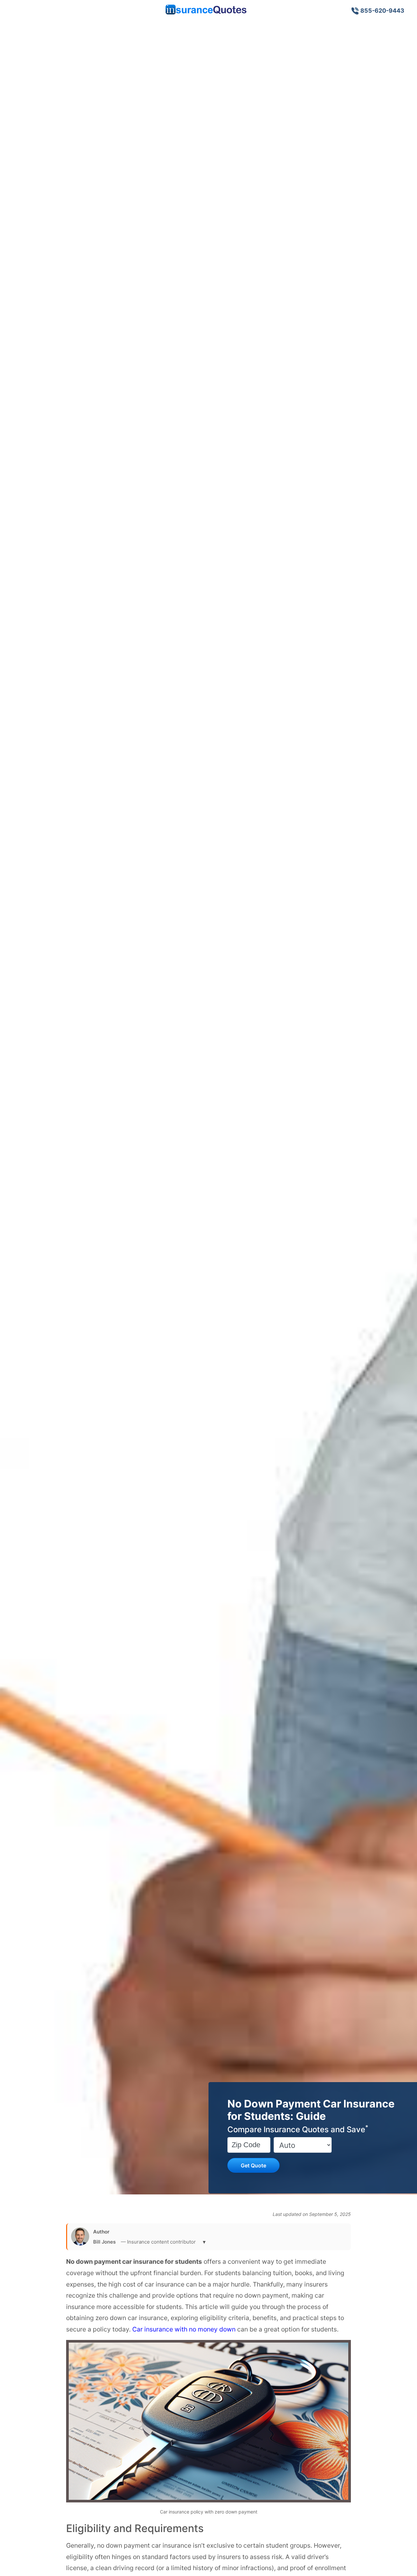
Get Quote (253, 2165)
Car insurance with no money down (184, 2329)
